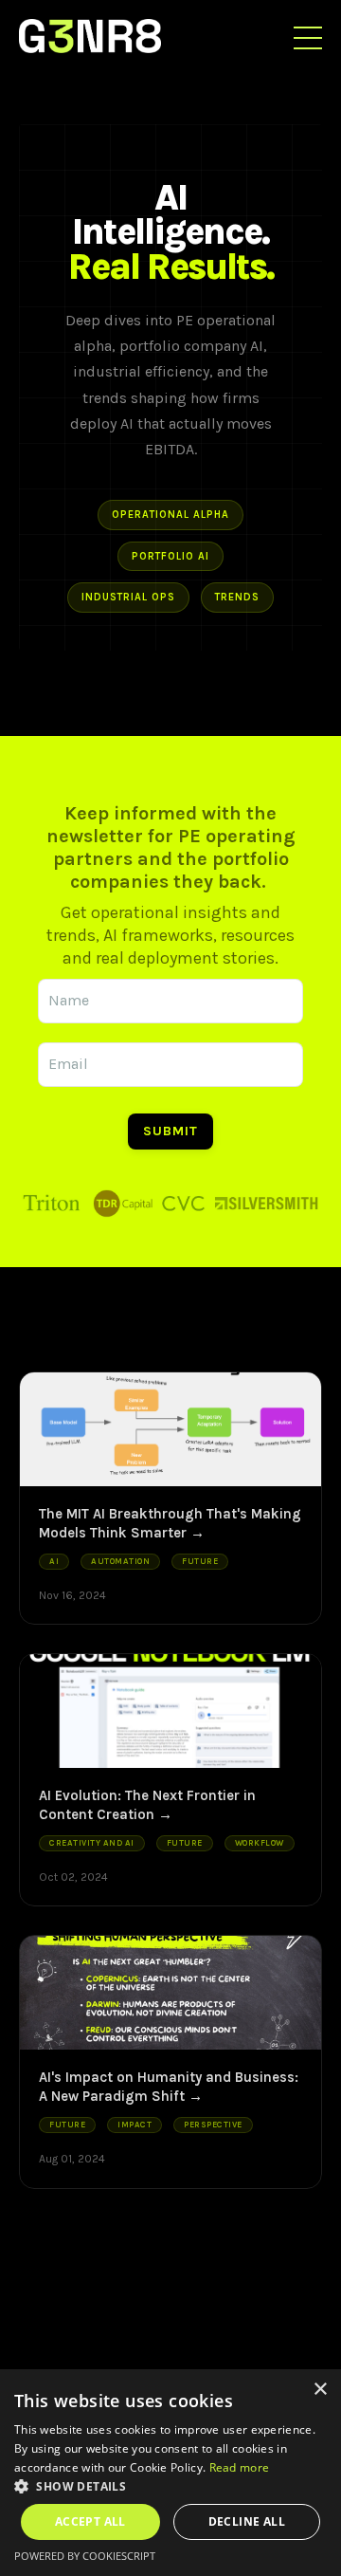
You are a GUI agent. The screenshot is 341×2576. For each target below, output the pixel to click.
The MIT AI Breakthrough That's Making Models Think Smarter (170, 1523)
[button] (170, 2486)
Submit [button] (170, 1131)
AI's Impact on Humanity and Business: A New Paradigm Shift (169, 2087)
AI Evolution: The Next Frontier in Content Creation (147, 1805)
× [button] (320, 2390)
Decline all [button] (247, 2521)
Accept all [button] (90, 2521)
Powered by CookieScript (85, 2556)
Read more (240, 2467)
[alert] (170, 2473)
